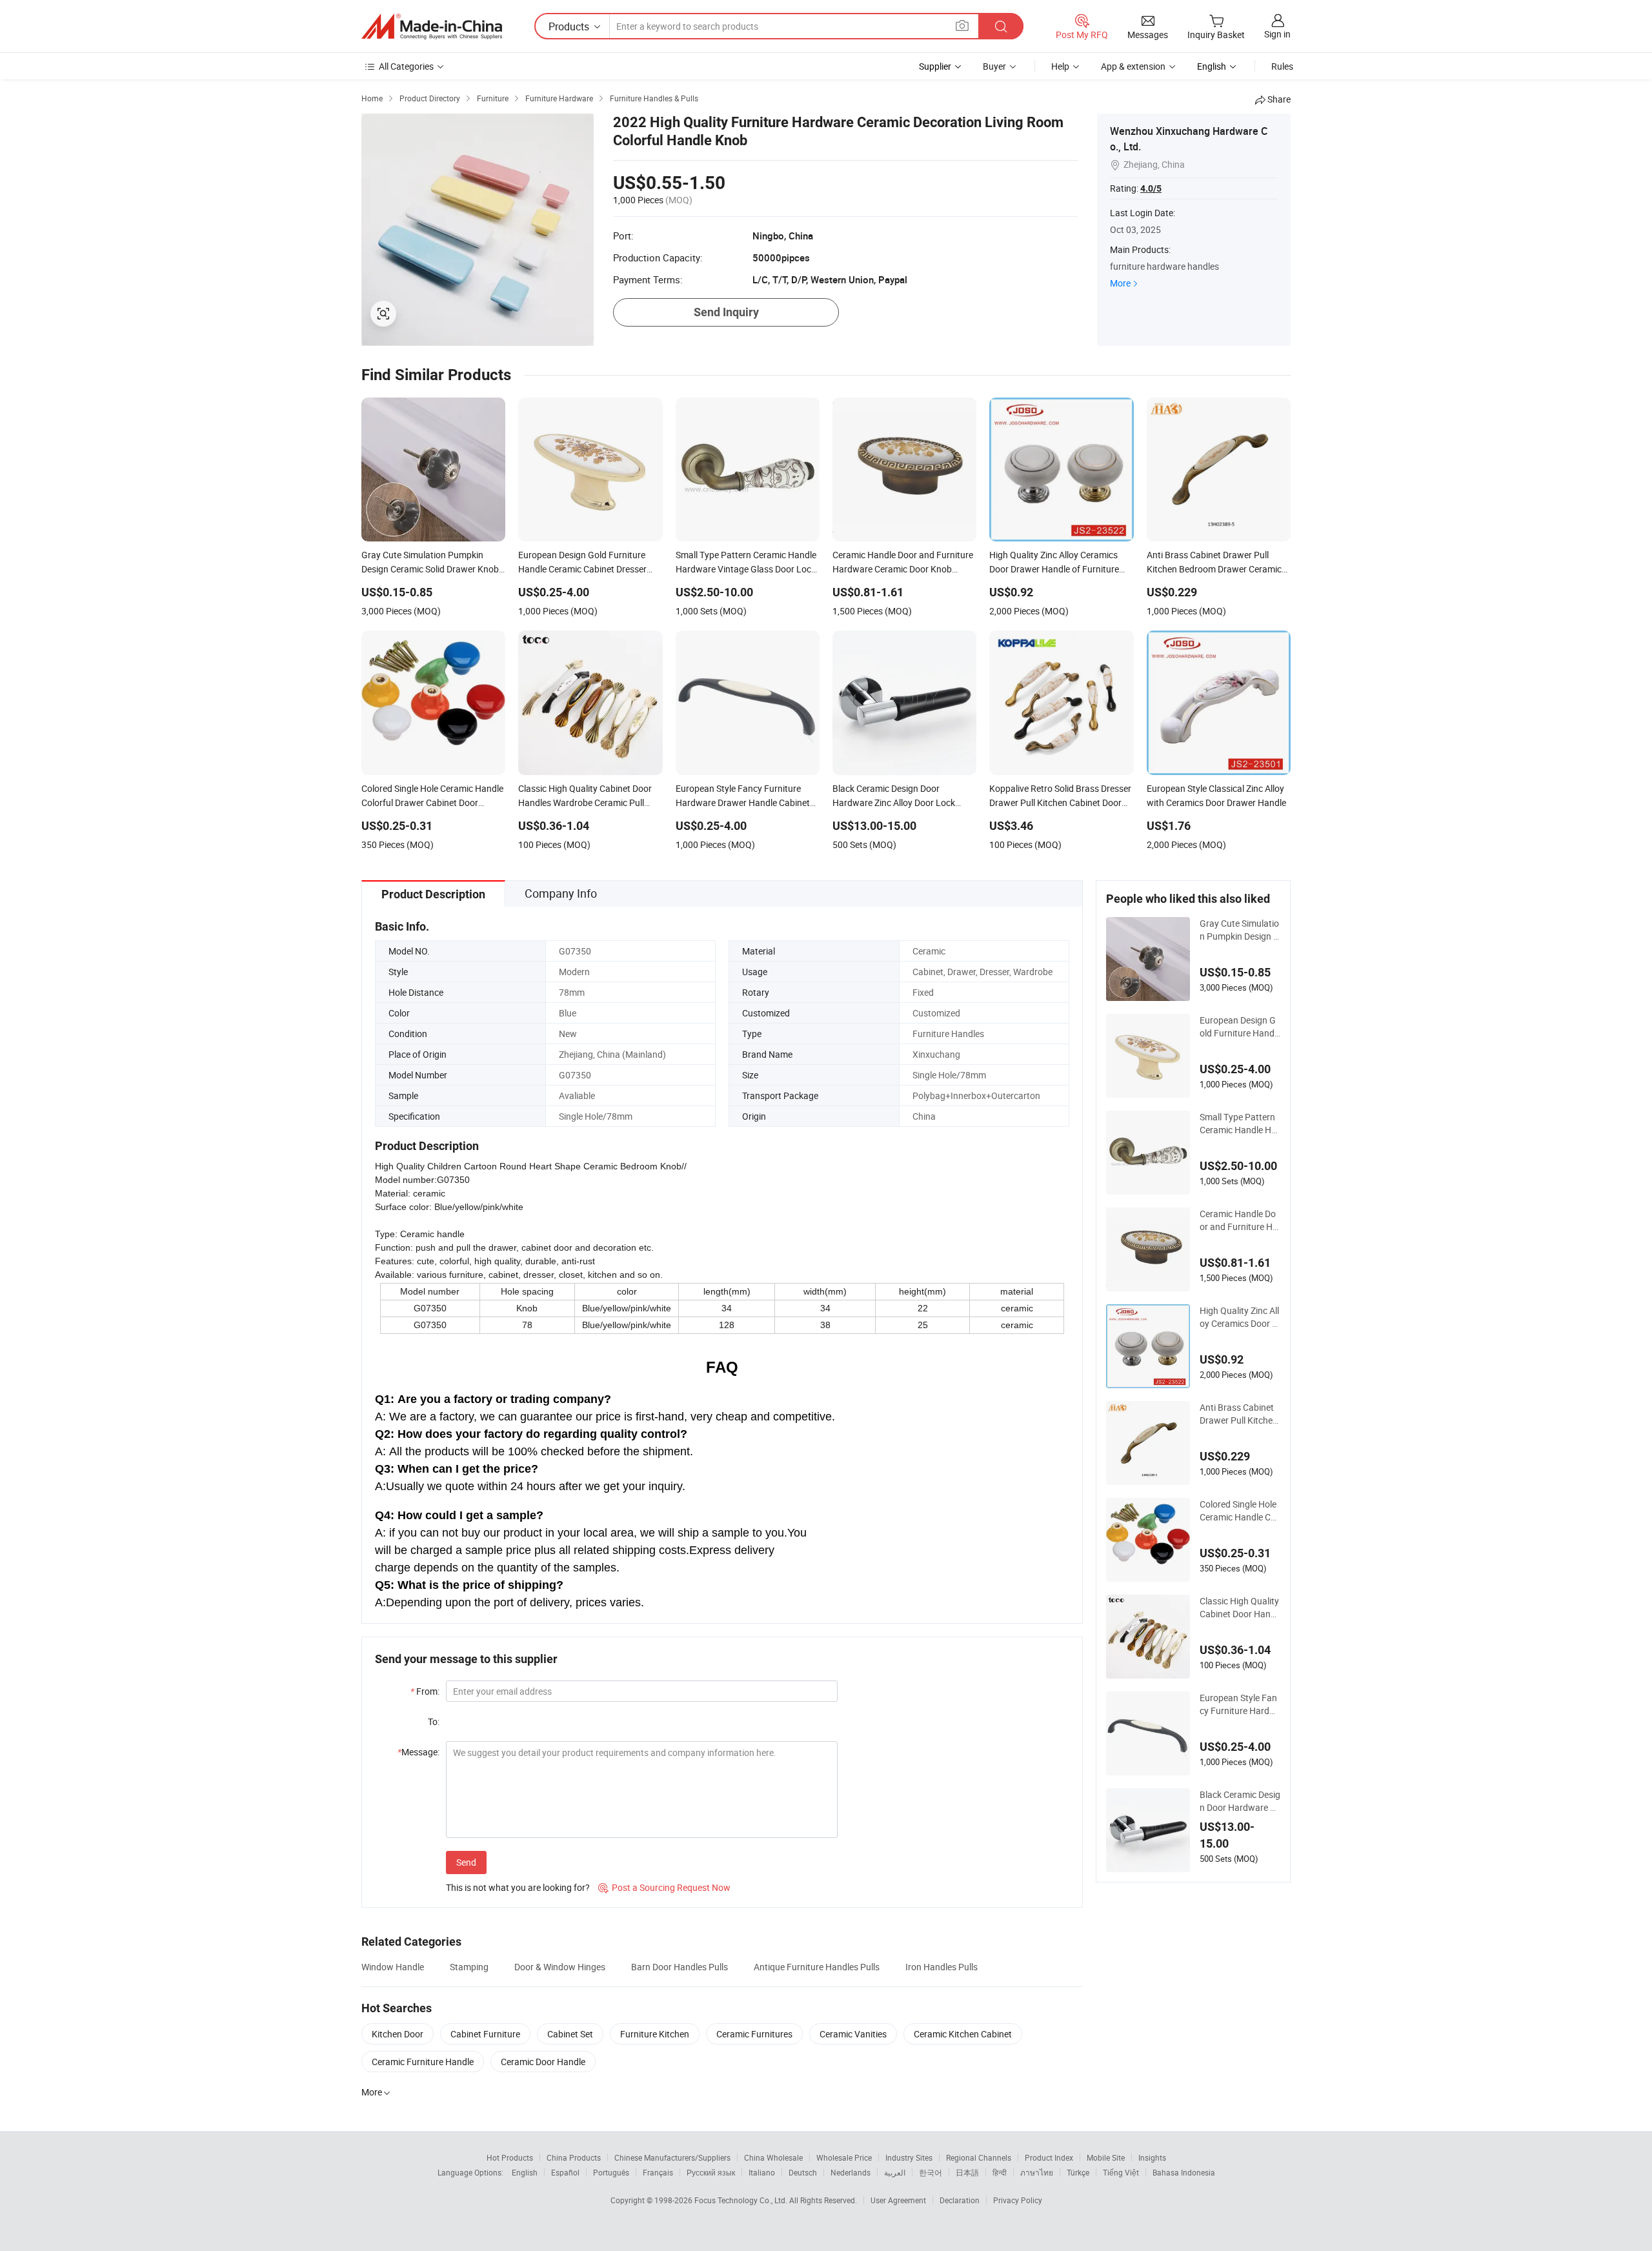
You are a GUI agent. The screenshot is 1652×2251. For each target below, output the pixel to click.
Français (658, 2172)
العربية (895, 2172)
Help (1060, 66)
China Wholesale (773, 2157)
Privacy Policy (1018, 2200)
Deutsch (803, 2172)
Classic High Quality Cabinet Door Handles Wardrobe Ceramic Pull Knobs (1240, 1608)
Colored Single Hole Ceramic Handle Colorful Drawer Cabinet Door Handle (1239, 1511)
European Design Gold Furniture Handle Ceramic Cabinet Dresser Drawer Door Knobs (1240, 1027)
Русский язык (711, 2172)
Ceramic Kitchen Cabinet (963, 2034)
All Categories (406, 66)
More (1120, 283)
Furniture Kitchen (655, 2034)
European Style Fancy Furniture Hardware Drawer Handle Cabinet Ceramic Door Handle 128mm (1239, 1704)
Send (466, 1862)
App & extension (1133, 66)
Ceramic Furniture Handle (423, 2062)
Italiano (762, 2172)
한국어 (931, 2172)
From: (425, 1691)
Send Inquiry (726, 312)
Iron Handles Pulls (942, 1967)
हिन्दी (1000, 2172)
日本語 (967, 2172)
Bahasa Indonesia (1184, 2172)
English (525, 2172)
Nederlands (851, 2172)
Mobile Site (1106, 2157)
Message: (418, 1752)
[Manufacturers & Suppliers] (432, 26)
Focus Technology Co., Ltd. (742, 2200)
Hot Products (510, 2157)
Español (565, 2172)
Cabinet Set (570, 2034)
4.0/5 (1151, 188)
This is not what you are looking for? (518, 1887)
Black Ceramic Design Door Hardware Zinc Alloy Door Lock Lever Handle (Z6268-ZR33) (1240, 1801)
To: (434, 1721)
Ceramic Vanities (853, 2034)
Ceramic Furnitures (754, 2034)
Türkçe (1078, 2172)
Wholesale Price (844, 2157)
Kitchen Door (398, 2034)
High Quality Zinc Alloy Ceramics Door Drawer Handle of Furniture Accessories (1239, 1317)
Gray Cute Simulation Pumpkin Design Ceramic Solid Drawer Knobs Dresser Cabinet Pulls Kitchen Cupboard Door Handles (1240, 930)
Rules (1282, 66)
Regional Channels (979, 2157)
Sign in (1277, 34)
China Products (574, 2157)
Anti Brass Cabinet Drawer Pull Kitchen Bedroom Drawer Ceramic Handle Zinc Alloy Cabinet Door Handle (1240, 1414)
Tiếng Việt (1121, 2172)
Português (611, 2172)
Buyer (994, 66)
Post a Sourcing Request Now (664, 1887)
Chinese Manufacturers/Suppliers (672, 2157)
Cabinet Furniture (485, 2034)
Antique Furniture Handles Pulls (817, 1967)
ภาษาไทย (1037, 2172)
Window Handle (393, 1967)
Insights (1152, 2157)
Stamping (469, 1967)
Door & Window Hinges (560, 1967)
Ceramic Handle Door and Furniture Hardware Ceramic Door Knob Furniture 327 (1239, 1220)
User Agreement (898, 2200)
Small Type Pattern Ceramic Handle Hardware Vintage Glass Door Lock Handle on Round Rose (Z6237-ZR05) (1240, 1124)
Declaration (960, 2200)
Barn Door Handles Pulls (680, 1967)
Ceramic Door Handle (543, 2062)
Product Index (1049, 2157)
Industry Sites (909, 2157)
